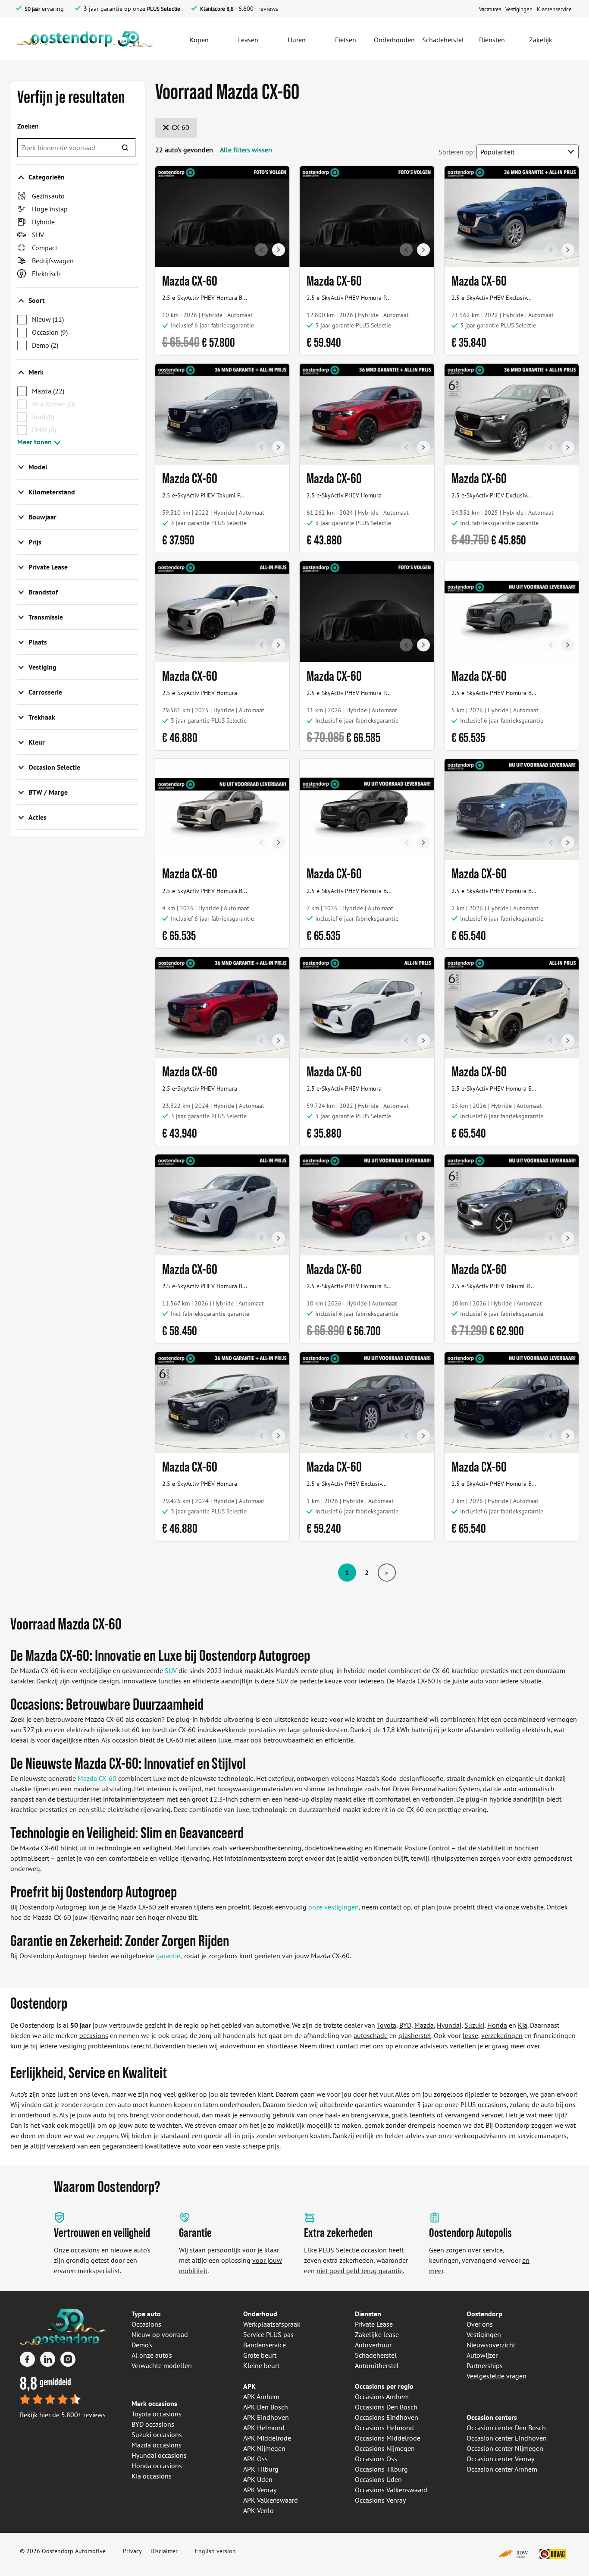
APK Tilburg (261, 2469)
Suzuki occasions (157, 2434)
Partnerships (485, 2365)
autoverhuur (238, 2046)
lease (470, 2035)
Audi (43, 417)
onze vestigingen (334, 1907)
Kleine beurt (261, 2365)
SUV (38, 235)
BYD (405, 2025)
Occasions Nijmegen (385, 2448)
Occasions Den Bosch (386, 2407)
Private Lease (374, 2324)
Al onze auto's (152, 2355)
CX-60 (180, 127)
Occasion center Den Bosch (506, 2428)
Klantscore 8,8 (217, 9)
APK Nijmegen (264, 2448)
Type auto (146, 2314)
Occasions (146, 2324)
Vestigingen (484, 2334)
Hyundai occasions (159, 2455)
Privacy (132, 2551)
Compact (45, 248)
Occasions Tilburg (381, 2469)
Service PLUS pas (268, 2334)
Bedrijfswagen (53, 261)
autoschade (371, 2035)
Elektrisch (46, 274)
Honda (497, 2025)
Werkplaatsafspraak (272, 2324)
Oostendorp (484, 2314)
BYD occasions (153, 2424)
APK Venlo (258, 2510)
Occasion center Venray (500, 2459)
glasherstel (415, 2035)
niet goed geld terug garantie (360, 2271)
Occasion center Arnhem (502, 2469)
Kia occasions (152, 2476)
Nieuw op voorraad (160, 2334)
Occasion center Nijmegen (505, 2448)
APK (249, 2386)
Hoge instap (50, 209)
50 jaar (32, 9)
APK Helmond (264, 2428)
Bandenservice (265, 2345)
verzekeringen (502, 2035)
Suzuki (474, 2025)
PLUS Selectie (164, 9)
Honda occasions (157, 2466)
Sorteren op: (457, 152)
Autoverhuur (373, 2345)
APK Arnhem (261, 2397)
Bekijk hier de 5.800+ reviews (63, 2415)
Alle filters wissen (246, 150)
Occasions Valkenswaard (391, 2490)
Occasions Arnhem (382, 2397)
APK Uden (258, 2479)
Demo (45, 345)
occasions (94, 2035)
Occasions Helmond (384, 2428)
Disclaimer (164, 2551)
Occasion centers (492, 2417)
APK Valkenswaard (271, 2500)
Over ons (480, 2324)
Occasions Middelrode (388, 2438)
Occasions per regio (384, 2386)
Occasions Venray (380, 2500)
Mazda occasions (157, 2445)
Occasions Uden (378, 2479)
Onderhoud (260, 2314)
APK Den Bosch (266, 2407)
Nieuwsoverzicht (491, 2345)
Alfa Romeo (53, 404)
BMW (44, 430)
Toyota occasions (157, 2414)
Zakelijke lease (377, 2334)
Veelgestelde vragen (497, 2376)
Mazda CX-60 (97, 1778)
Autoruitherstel (377, 2365)
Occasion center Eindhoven (507, 2438)
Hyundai (449, 2025)
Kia (523, 2025)
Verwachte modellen (162, 2365)
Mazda (48, 391)
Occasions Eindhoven (387, 2417)
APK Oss (255, 2459)
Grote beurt (260, 2355)
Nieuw (48, 319)
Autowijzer (482, 2355)
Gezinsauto (48, 196)
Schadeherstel (376, 2355)
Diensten (368, 2314)
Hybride (43, 222)
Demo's (142, 2345)
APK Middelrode (267, 2438)
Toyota (387, 2025)
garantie (168, 1956)
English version (215, 2551)
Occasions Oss (376, 2459)
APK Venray (260, 2490)
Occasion (50, 332)
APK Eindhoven (266, 2417)
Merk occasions (154, 2403)
